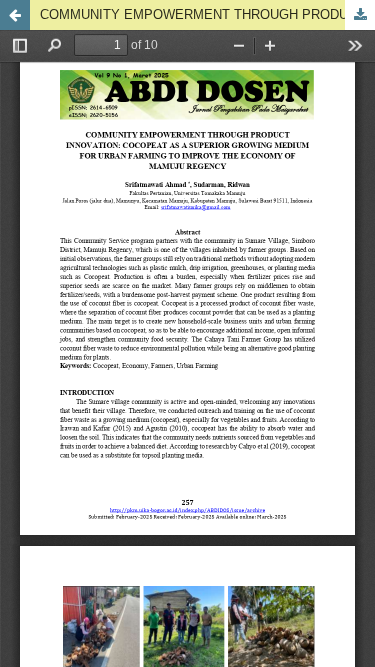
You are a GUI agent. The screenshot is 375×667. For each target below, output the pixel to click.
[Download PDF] (360, 15)
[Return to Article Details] (15, 15)
